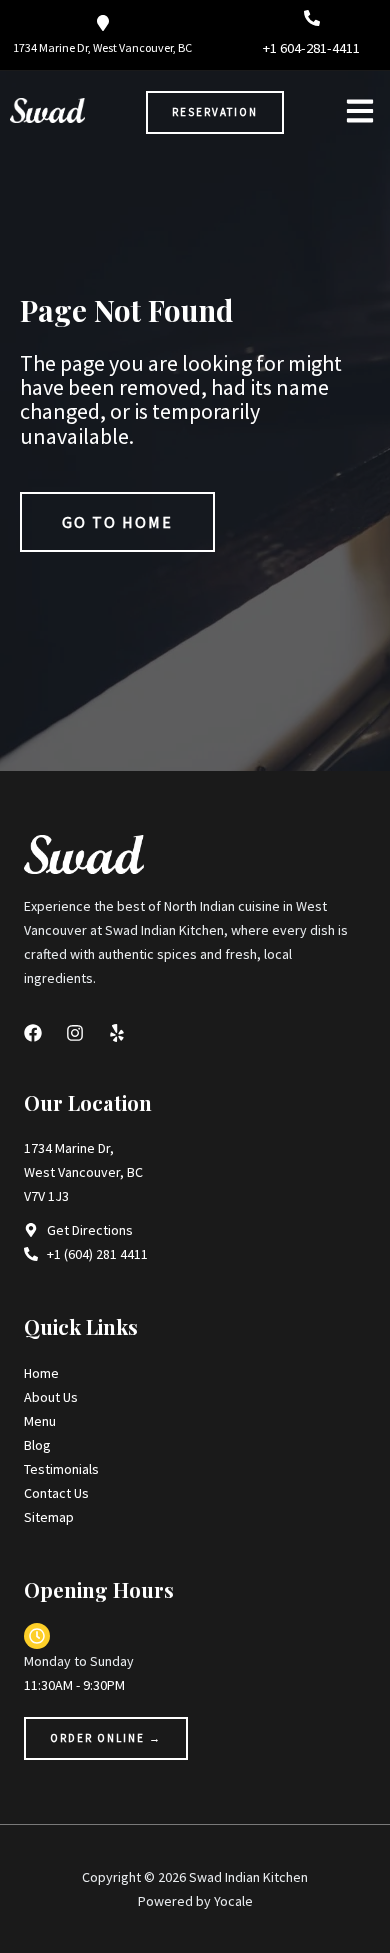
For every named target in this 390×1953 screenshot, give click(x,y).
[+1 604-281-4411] (312, 18)
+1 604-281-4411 (311, 48)
